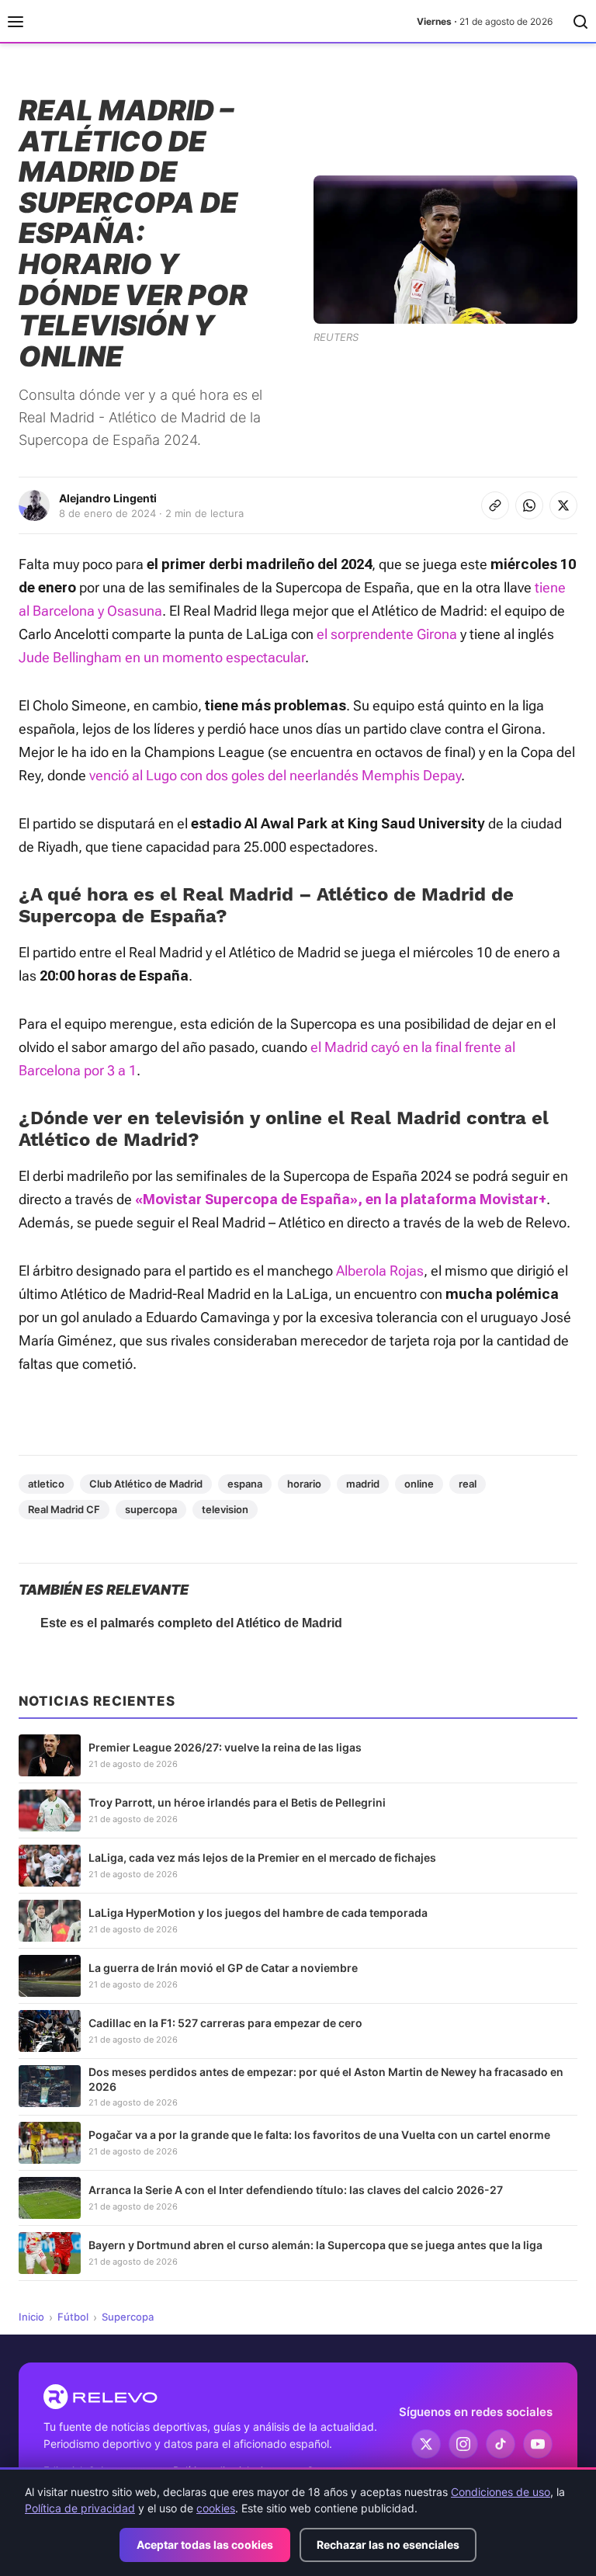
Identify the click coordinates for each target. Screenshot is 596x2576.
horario (304, 1484)
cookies (216, 2508)
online (419, 1484)
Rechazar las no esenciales (388, 2545)
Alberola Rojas (380, 1271)
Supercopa (128, 2317)
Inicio (31, 2317)
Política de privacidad (80, 2508)
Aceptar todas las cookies (205, 2545)
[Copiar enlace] (495, 505)
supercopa (151, 1509)
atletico (46, 1484)
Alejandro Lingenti (108, 498)
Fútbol (73, 2317)
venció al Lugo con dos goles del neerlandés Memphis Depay (275, 775)
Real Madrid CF (64, 1509)
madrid (363, 1484)
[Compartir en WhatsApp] (529, 505)
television (225, 1509)
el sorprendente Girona (387, 634)
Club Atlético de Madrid (146, 1484)
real (468, 1484)
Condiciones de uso (501, 2492)
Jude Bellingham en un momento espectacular (162, 657)
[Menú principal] (16, 22)
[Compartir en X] (563, 505)
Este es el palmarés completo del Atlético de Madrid (191, 1623)
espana (245, 1484)
